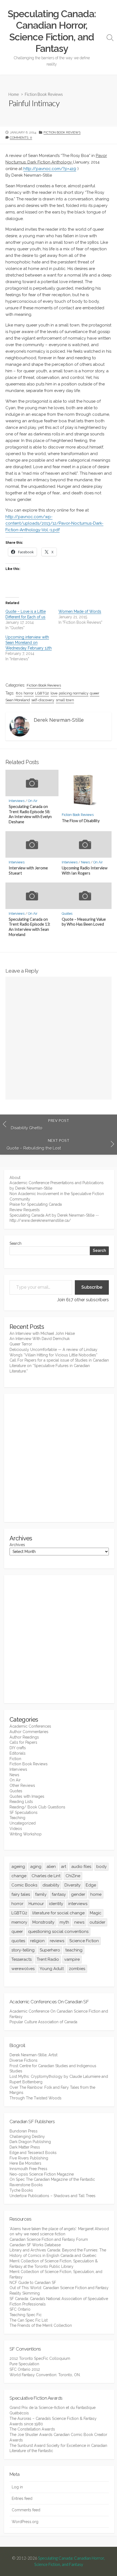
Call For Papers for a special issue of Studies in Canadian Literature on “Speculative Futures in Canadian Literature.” (59, 1366)
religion (37, 1941)
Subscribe (92, 1287)
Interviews (17, 801)
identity (56, 1904)
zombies (77, 1969)
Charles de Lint (46, 1876)
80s (19, 693)
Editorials (18, 1753)
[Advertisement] (59, 1458)
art (64, 1867)
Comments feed (26, 2510)
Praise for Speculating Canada (36, 1204)
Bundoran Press (24, 2131)
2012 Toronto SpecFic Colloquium (40, 2358)
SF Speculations (24, 1813)
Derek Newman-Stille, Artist (33, 2055)
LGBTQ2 (42, 693)
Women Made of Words (80, 611)
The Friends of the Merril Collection (41, 2325)
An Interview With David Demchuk (40, 1339)
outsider (97, 1922)
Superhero (50, 1950)
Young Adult (52, 1969)
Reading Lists (21, 1802)
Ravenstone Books (26, 2185)
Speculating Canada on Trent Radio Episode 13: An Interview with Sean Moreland (30, 927)
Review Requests (25, 1210)
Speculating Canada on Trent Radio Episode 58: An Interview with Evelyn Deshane (30, 814)
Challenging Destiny (27, 2137)
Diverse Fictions (24, 2060)
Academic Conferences (30, 1726)
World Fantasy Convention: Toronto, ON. (45, 2375)
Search (16, 1243)
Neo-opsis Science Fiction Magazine (42, 2174)
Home (14, 94)
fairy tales (21, 1894)
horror (29, 693)
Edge (91, 1885)
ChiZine (73, 1876)
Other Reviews (22, 1785)
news (79, 1922)
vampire (72, 1959)
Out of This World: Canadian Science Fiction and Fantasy (59, 2288)
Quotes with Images (27, 1796)
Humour (36, 1904)
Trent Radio (48, 1959)
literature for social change (59, 1913)
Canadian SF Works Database (35, 2245)
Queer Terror (21, 1344)
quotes (18, 1941)
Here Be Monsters (25, 2163)
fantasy (59, 1894)
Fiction (15, 1759)
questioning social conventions (58, 1932)
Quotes (67, 914)
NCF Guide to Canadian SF (33, 2283)
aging (36, 1867)
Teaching (17, 1818)
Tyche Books (21, 2190)
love (54, 693)
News (85, 862)
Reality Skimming (25, 2293)
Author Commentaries (29, 1732)
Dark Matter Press (25, 2147)
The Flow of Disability (81, 821)
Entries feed (22, 2498)
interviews (78, 1904)
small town (65, 700)
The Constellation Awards (32, 2429)
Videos (16, 1829)
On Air (33, 801)
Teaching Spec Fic (26, 2315)
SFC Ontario (20, 2309)
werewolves (23, 1969)
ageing (18, 1867)
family (41, 1894)
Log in (17, 2487)
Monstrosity (43, 1922)
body (101, 1867)
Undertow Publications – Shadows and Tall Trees (53, 2196)
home (96, 1894)
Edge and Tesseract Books (33, 2153)
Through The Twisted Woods (36, 2098)
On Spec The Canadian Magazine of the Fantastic (52, 2179)
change (19, 1876)
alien (51, 1867)
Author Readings (24, 1737)
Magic (96, 1913)
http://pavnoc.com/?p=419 (50, 169)
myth (64, 1922)
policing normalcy (74, 693)
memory (19, 1922)
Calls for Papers (23, 1742)
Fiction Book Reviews (44, 94)
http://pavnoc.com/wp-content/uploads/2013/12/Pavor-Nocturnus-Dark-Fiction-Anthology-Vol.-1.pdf (54, 523)
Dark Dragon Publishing (30, 2142)
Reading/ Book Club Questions (37, 1807)
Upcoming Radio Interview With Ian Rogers (85, 870)
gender (78, 1894)
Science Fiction (84, 1941)
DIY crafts (18, 1748)
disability (51, 1885)
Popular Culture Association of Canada (43, 2022)
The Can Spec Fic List (29, 2320)
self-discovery (43, 700)
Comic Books (24, 1885)
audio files (81, 1867)
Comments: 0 (21, 138)
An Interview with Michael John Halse (42, 1333)
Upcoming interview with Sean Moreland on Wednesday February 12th (29, 643)
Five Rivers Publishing (29, 2158)
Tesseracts (21, 1959)
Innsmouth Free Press (28, 2169)
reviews (57, 1941)
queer (95, 693)
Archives (17, 1545)
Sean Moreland (18, 700)
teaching (74, 1950)
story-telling (23, 1950)
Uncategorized (23, 1823)
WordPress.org (25, 2522)
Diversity (73, 1885)
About (15, 1178)
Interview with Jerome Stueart (28, 870)
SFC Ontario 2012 (25, 2369)
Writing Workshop (26, 1834)
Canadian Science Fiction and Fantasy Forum (49, 2239)
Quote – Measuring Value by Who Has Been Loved (84, 922)
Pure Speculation (24, 2364)
